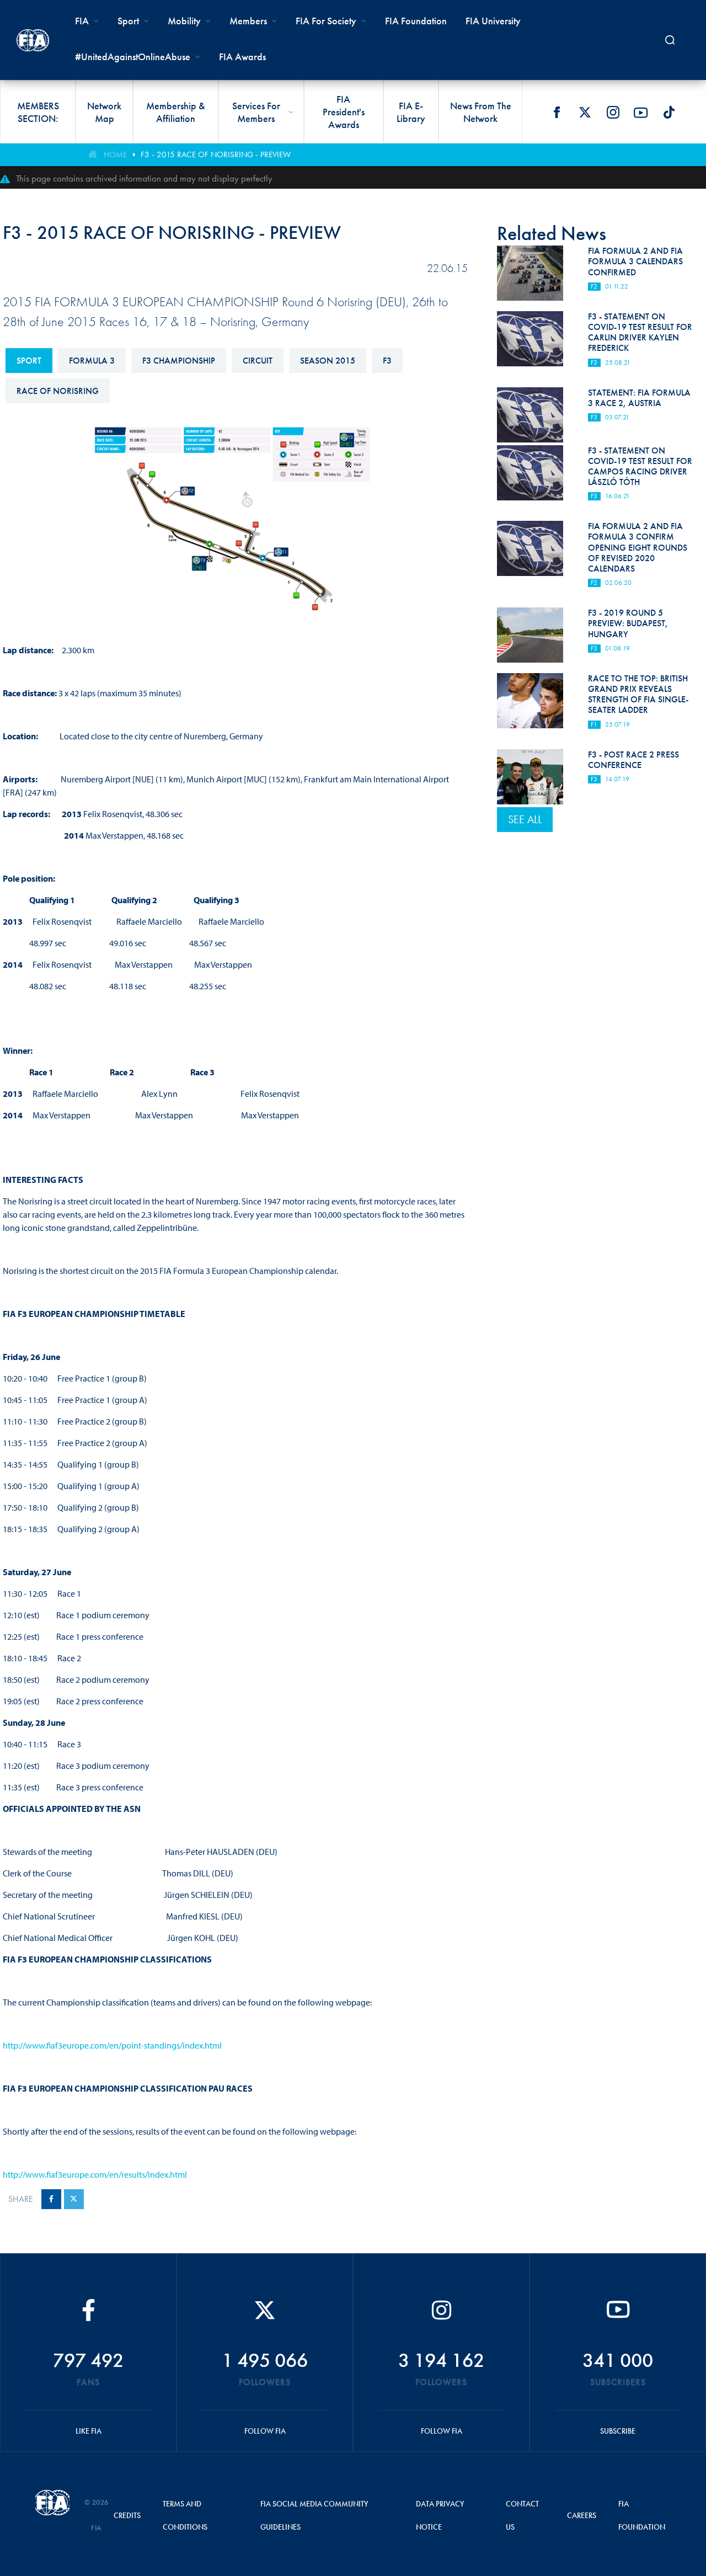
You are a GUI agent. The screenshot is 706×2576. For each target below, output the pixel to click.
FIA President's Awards (344, 112)
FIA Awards (242, 57)
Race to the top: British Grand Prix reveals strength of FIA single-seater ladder (638, 694)
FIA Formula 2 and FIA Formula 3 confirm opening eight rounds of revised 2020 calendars (638, 547)
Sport (29, 361)
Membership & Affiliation (176, 112)
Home (115, 154)
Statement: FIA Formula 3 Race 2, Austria (639, 398)
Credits (127, 2515)
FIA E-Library (411, 112)
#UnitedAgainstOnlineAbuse (133, 57)
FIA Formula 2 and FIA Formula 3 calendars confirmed (635, 261)
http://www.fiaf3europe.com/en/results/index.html (95, 2174)
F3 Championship (179, 361)
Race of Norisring (58, 391)
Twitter (585, 113)
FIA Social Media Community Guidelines (314, 2515)
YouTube (641, 113)
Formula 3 (92, 361)
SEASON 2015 (328, 361)
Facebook (557, 113)
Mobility (184, 21)
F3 (387, 361)
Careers (582, 2515)
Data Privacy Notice (440, 2515)
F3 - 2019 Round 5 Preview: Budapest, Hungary (628, 623)
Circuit (258, 361)
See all (525, 819)
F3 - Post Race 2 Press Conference (633, 760)
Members (248, 21)
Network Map (104, 112)
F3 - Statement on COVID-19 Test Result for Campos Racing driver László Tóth (640, 466)
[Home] (33, 40)
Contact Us (522, 2515)
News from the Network (481, 112)
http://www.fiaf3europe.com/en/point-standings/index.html (112, 2045)
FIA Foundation (416, 21)
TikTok (669, 113)
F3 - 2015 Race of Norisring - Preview (216, 154)
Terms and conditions (185, 2515)
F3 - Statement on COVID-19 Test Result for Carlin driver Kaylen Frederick (640, 332)
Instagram (613, 113)
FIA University (493, 21)
